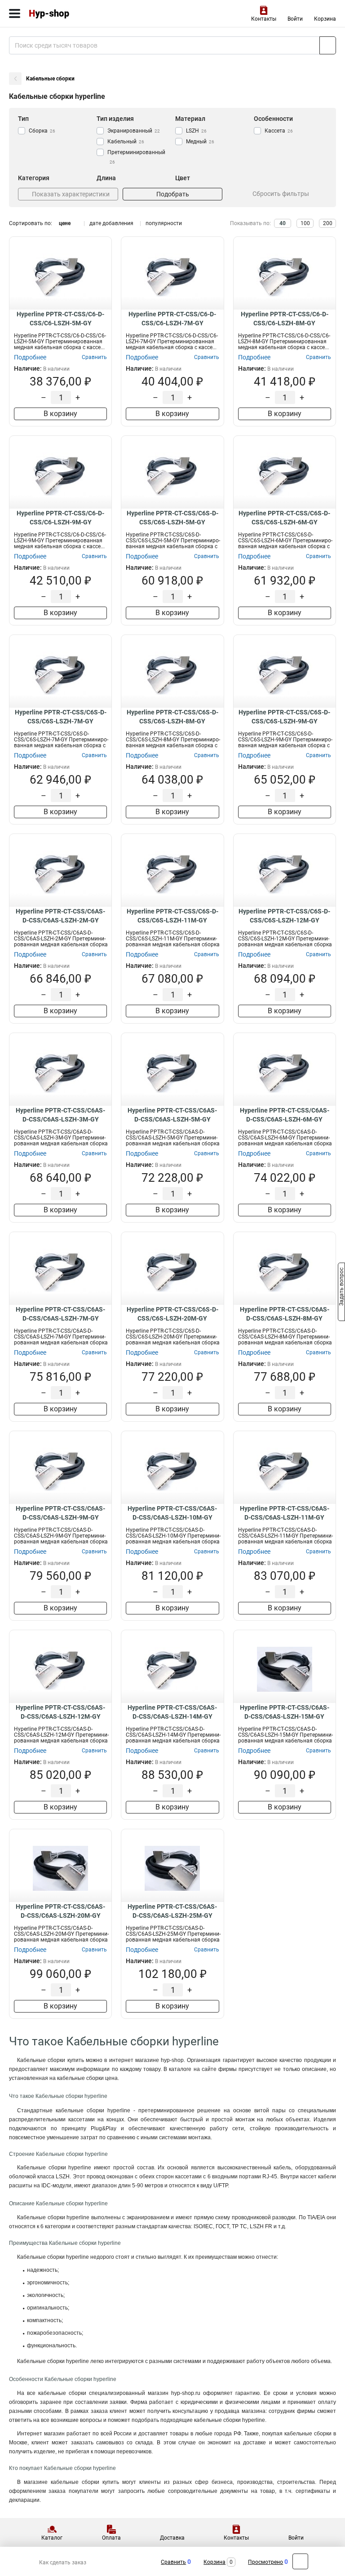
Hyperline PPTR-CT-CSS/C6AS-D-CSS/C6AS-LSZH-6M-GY (285, 1115)
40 (283, 223)
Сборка (42, 131)
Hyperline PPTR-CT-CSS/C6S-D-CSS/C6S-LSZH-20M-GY (172, 1314)
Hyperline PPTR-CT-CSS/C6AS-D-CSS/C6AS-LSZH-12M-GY (60, 1712)
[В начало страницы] (300, 2561)
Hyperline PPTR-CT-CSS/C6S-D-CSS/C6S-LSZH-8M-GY (172, 717)
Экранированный (134, 131)
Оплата (111, 2538)
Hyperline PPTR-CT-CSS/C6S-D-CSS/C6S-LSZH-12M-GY (284, 916)
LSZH (196, 131)
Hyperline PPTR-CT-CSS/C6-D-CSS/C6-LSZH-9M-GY (60, 518)
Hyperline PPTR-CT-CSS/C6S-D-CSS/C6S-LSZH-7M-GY (61, 717)
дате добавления (111, 223)
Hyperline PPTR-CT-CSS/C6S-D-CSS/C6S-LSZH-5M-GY (172, 518)
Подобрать (173, 194)
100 (305, 223)
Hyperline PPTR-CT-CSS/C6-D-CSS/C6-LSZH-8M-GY (285, 319)
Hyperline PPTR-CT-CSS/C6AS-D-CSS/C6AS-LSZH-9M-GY (60, 1513)
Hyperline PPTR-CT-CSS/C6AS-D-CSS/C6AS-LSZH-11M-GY (285, 1513)
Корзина (325, 19)
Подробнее (30, 357)
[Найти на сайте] (328, 45)
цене (65, 223)
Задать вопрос (341, 1287)
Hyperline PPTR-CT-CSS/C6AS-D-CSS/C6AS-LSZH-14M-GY (172, 1712)
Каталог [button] (52, 2538)
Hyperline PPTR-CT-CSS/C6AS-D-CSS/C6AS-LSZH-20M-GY (60, 1911)
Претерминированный (136, 157)
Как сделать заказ (63, 2563)
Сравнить (173, 2562)
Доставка (172, 2538)
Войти (295, 19)
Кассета (279, 131)
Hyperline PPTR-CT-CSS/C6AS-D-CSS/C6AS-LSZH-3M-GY (60, 1115)
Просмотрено (265, 2562)
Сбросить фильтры (281, 194)
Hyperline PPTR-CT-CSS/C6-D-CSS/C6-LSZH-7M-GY (172, 319)
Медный (200, 142)
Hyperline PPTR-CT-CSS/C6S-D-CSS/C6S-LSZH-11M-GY (172, 916)
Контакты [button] (264, 19)
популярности (164, 223)
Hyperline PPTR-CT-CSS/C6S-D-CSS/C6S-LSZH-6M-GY (284, 518)
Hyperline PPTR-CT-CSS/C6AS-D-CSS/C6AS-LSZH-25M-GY (172, 1911)
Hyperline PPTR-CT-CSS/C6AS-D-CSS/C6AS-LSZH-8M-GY (285, 1314)
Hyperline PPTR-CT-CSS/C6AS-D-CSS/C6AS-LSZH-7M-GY (60, 1314)
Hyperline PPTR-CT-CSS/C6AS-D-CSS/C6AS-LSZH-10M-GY (172, 1513)
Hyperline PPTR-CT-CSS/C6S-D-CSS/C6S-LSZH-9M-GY (284, 717)
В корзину (60, 414)
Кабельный (126, 142)
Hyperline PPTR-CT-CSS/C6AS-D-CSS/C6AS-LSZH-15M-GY (285, 1712)
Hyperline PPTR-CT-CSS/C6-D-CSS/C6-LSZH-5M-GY (60, 319)
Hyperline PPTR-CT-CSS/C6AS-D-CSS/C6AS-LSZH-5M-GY (172, 1115)
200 (328, 223)
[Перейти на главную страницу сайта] (67, 13)
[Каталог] (15, 13)
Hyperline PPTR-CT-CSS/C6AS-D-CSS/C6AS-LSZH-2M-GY (60, 916)
